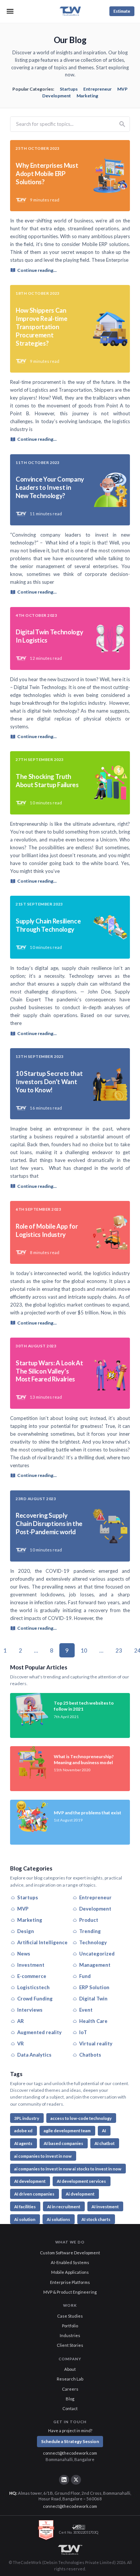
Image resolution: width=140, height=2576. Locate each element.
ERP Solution (94, 1987)
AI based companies (63, 2143)
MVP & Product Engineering (70, 2292)
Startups (69, 89)
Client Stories (70, 2345)
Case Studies (70, 2316)
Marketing (87, 96)
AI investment (105, 2207)
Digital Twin (93, 1999)
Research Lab (70, 2379)
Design (26, 1931)
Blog (70, 2399)
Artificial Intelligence (42, 1942)
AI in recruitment (64, 2207)
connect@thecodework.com (70, 2453)
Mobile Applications (70, 2272)
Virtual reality (96, 2043)
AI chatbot (105, 2143)
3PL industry (27, 2118)
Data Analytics (34, 2055)
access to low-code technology (81, 2118)
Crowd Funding (35, 1999)
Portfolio (70, 2326)
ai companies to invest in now (43, 2156)
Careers (70, 2389)
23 (119, 1650)
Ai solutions (58, 2219)
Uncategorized (97, 1954)
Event (86, 2010)
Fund (85, 1976)
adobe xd (23, 2131)
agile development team (67, 2131)
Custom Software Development (70, 2253)
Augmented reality (39, 2032)
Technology (93, 1942)
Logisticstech (33, 1987)
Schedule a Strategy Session (70, 2441)
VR (21, 2043)
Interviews (30, 2010)
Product (89, 1920)
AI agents (23, 2143)
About (70, 2369)
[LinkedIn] (64, 2480)
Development (57, 96)
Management (95, 1965)
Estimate (122, 11)
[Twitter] (76, 2480)
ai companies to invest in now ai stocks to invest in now (68, 2169)
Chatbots (90, 2055)
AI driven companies (34, 2194)
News (24, 1954)
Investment (31, 1965)
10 (84, 1650)
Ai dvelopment (80, 2194)
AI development (30, 2181)
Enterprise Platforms (70, 2282)
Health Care (93, 2021)
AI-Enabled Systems (70, 2262)
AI (104, 2131)
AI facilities (25, 2207)
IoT (83, 2032)
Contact (70, 2408)
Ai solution (25, 2219)
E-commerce (32, 1976)
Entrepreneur (97, 89)
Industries (70, 2335)
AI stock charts (96, 2219)
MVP (122, 89)
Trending (90, 1931)
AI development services (81, 2181)
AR (21, 2021)
